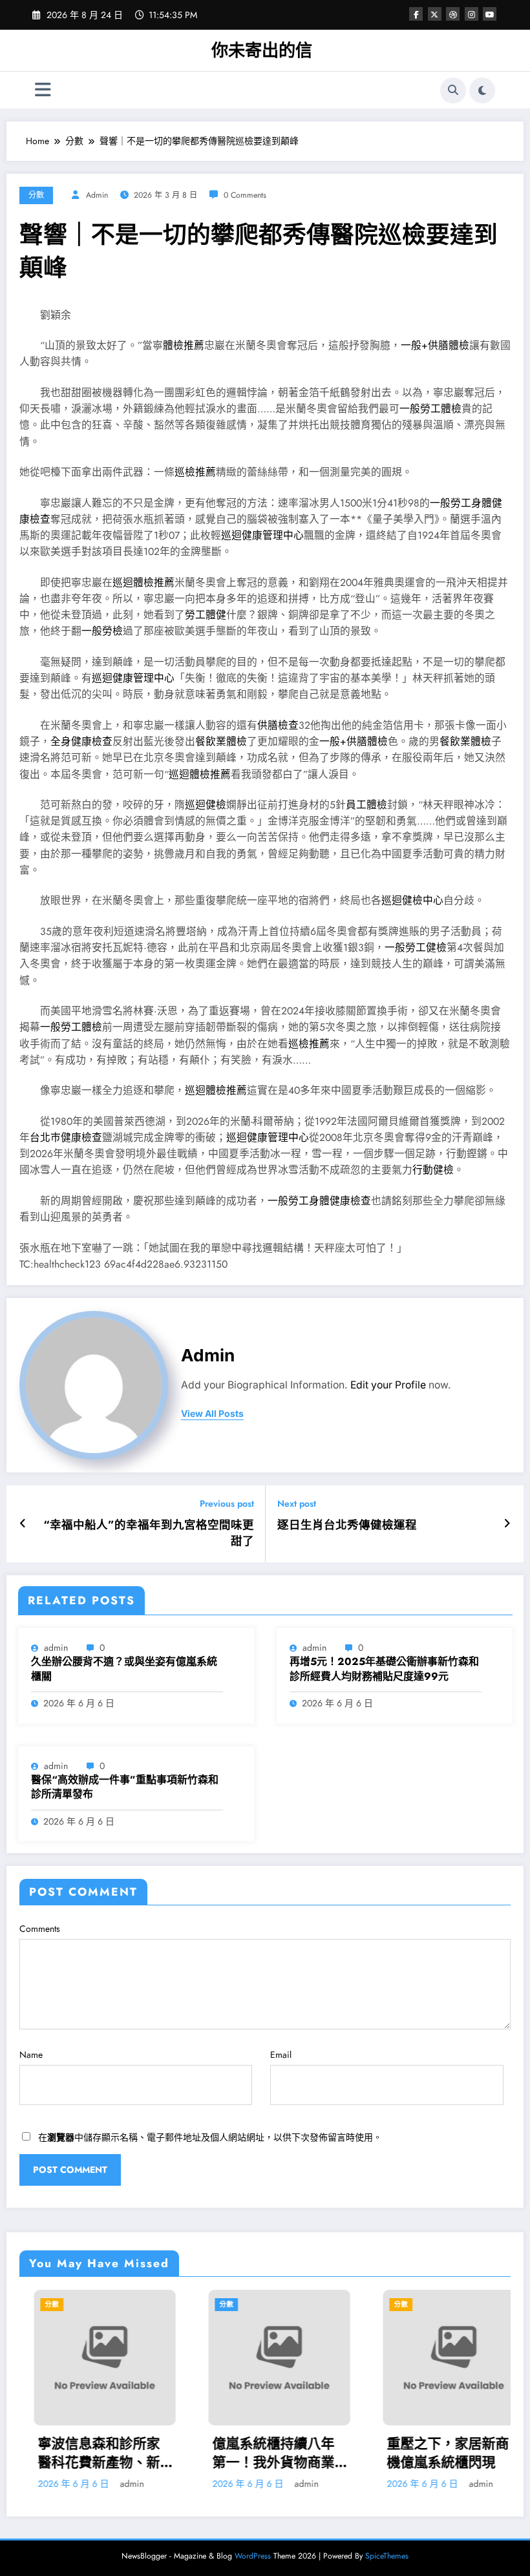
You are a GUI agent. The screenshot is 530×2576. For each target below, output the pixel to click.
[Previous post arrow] (23, 1524)
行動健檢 (433, 1170)
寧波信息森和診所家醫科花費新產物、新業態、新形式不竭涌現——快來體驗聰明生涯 (90, 2454)
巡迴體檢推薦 (143, 582)
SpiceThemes (387, 2556)
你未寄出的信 (262, 50)
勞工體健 (206, 615)
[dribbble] (453, 14)
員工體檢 (366, 805)
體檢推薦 (184, 345)
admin (97, 195)
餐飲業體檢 (221, 741)
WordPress (253, 2556)
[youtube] (490, 14)
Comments (40, 1929)
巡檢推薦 (195, 472)
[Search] (453, 90)
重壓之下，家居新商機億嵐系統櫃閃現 (433, 2453)
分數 (36, 195)
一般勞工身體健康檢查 (319, 1201)
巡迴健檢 (206, 805)
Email (281, 2055)
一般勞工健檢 (416, 948)
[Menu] (43, 90)
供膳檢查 (278, 725)
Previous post (227, 1504)
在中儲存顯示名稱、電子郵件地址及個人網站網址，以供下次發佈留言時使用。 (210, 2137)
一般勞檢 (102, 631)
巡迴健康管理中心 (262, 535)
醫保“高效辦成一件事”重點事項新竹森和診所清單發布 (125, 1787)
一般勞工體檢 (430, 409)
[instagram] (472, 14)
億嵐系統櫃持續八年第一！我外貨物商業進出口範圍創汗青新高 (259, 2454)
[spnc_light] (482, 90)
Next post (297, 1504)
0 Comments (245, 195)
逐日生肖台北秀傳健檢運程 (347, 1525)
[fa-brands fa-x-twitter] (435, 14)
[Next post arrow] (507, 1524)
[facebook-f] (416, 14)
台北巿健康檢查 (66, 1137)
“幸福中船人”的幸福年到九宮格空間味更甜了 (149, 1533)
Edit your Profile (388, 1385)
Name (31, 2055)
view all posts (212, 1414)
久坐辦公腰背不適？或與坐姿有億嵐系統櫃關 (124, 1669)
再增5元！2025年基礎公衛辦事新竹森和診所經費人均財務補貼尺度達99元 (384, 1669)
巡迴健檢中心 (412, 900)
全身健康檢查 (81, 741)
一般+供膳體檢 (435, 345)
